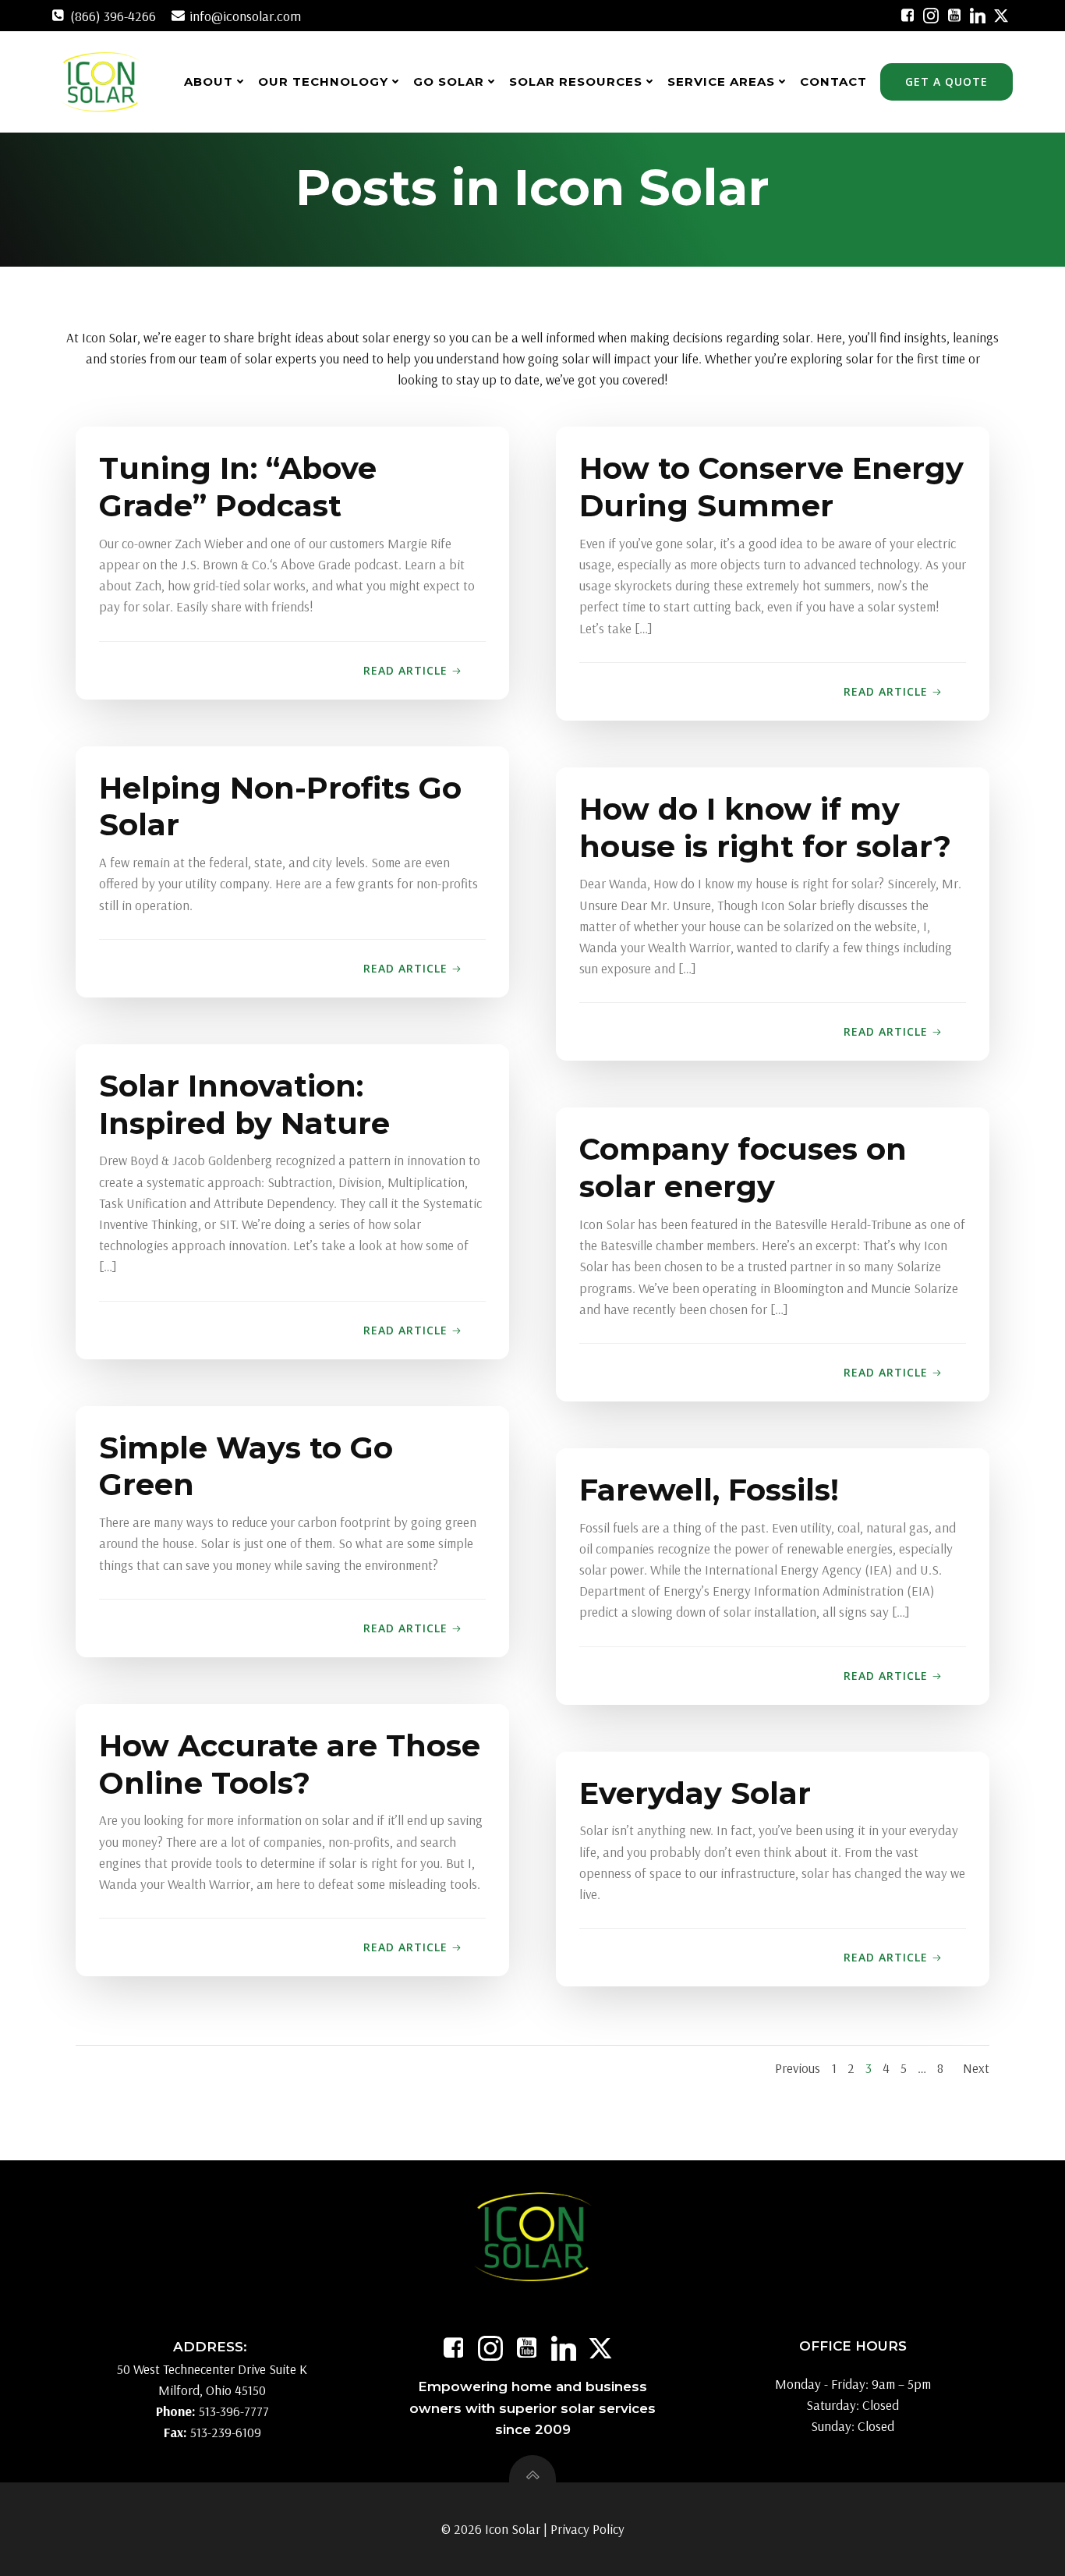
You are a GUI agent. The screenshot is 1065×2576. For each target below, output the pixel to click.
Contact (833, 81)
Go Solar (449, 81)
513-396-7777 (234, 2411)
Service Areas (721, 81)
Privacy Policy (587, 2529)
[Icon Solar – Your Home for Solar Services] (100, 82)
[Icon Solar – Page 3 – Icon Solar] (908, 16)
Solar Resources (576, 81)
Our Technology (323, 81)
